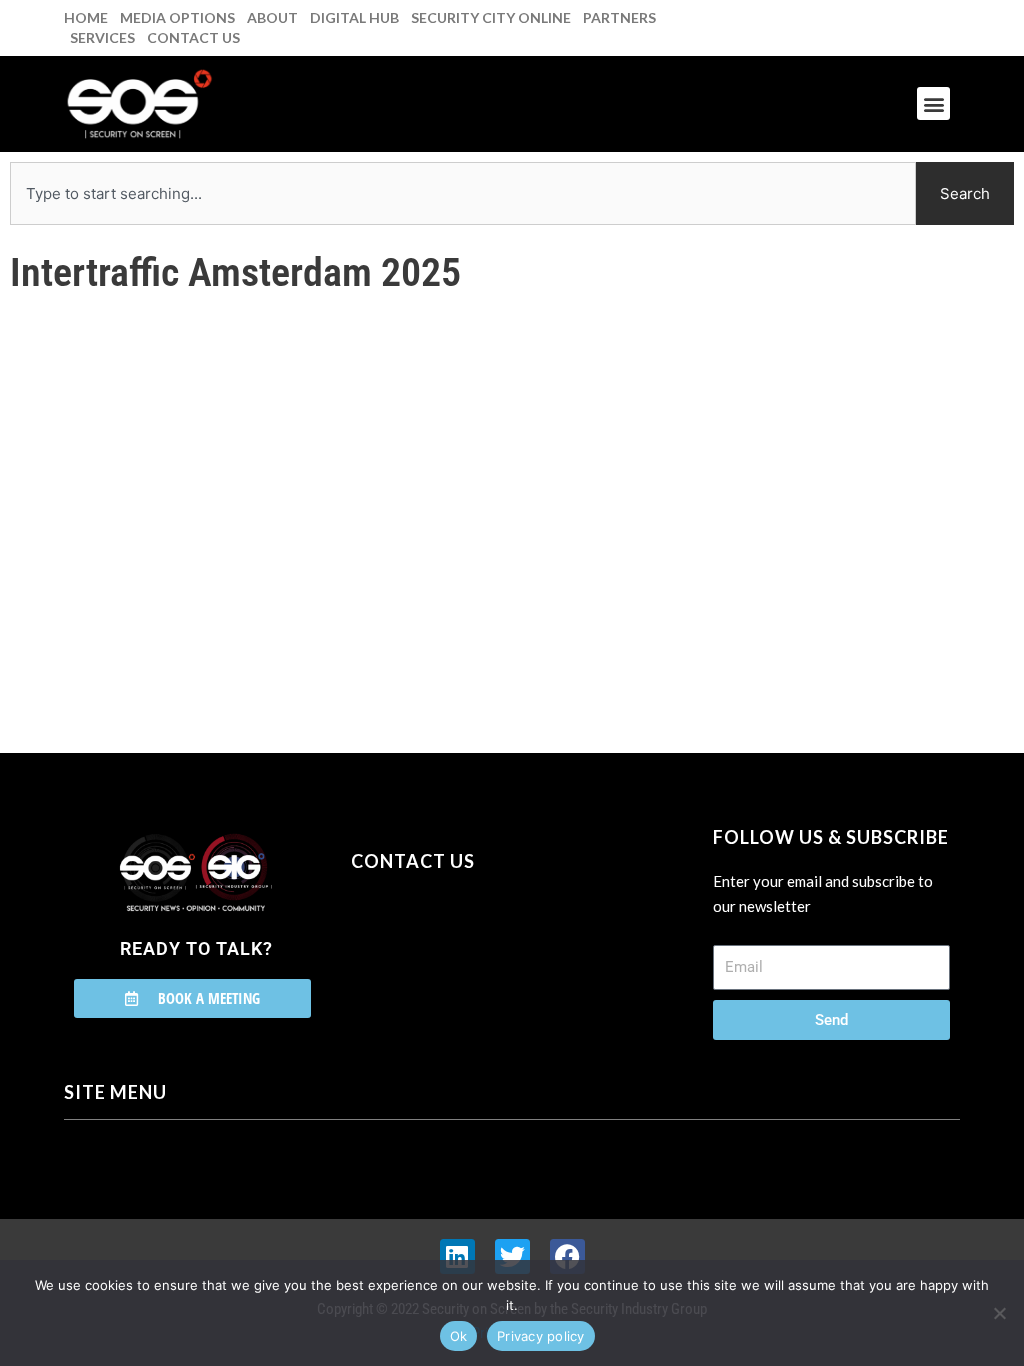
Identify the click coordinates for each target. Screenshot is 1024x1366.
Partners (619, 17)
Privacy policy (541, 1336)
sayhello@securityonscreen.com (478, 952)
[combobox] (463, 193)
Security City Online (491, 17)
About (272, 17)
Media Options (177, 17)
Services (102, 37)
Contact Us (193, 37)
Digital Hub (354, 17)
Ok (459, 1336)
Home (86, 17)
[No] (999, 1313)
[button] (933, 103)
